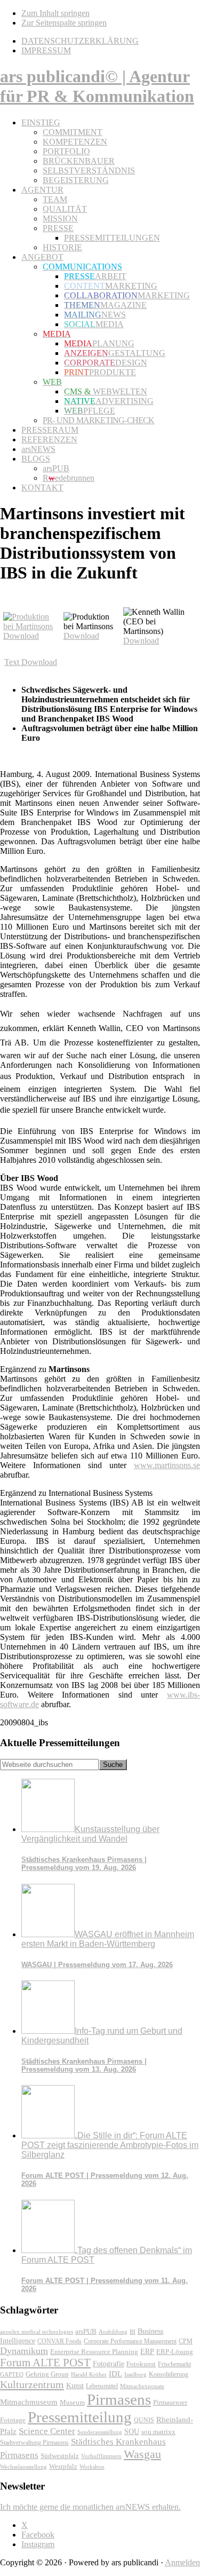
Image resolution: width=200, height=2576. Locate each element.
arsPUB (86, 2331)
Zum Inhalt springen (55, 13)
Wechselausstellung (23, 2467)
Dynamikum (24, 2351)
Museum (72, 2402)
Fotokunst (141, 2364)
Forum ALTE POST (45, 2363)
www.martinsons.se (167, 1465)
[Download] (32, 626)
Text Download (31, 662)
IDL (115, 2374)
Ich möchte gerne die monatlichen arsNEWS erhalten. (90, 2507)
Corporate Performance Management (130, 2341)
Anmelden (182, 2562)
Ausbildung (113, 2332)
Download (21, 636)
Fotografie (109, 2364)
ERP (147, 2352)
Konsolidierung (169, 2374)
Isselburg (135, 2374)
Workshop (92, 2467)
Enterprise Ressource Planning (94, 2352)
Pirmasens (119, 2399)
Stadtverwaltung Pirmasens (34, 2443)
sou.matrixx (158, 2432)
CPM (186, 2341)
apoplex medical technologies (37, 2332)
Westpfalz (63, 2467)
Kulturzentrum (32, 2384)
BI (133, 2332)
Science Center (47, 2431)
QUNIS (144, 2420)
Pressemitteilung (80, 2417)
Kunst (75, 2386)
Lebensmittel (102, 2386)
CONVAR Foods (59, 2341)
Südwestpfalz (60, 2456)
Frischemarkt (174, 2364)
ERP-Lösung (175, 2352)
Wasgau (142, 2454)
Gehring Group (47, 2374)
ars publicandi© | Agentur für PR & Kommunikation (97, 86)
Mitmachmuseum (29, 2402)
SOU (132, 2432)
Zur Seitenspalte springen (64, 23)
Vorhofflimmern (101, 2456)
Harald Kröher (89, 2374)
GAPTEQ (12, 2374)
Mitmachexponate (142, 2386)
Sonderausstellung (100, 2432)
